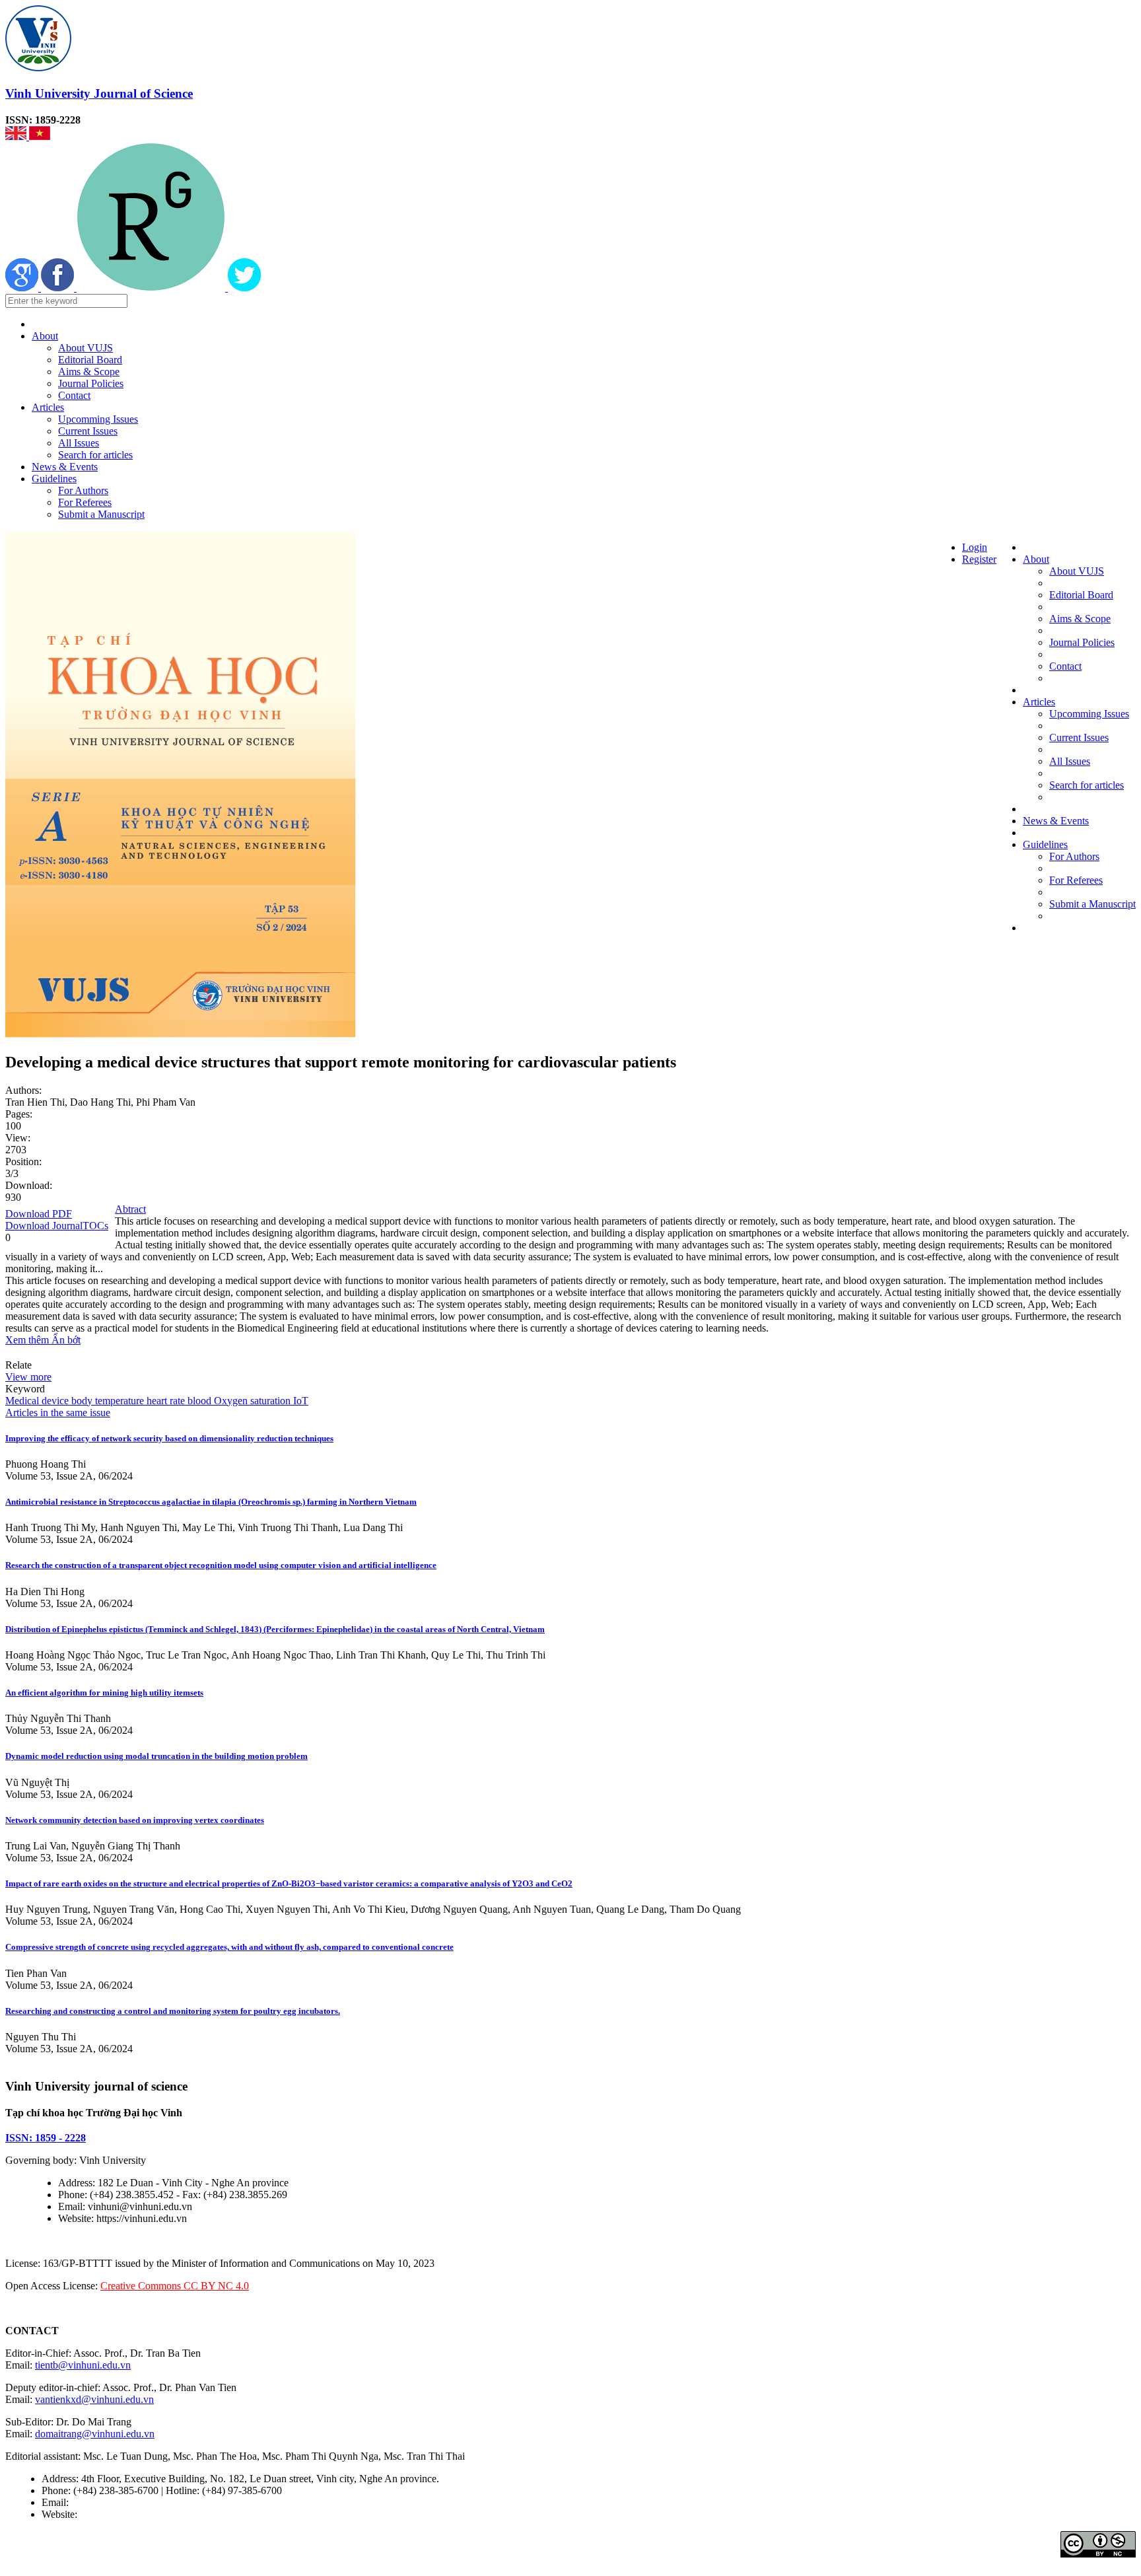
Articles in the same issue (58, 1413)
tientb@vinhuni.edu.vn (83, 2365)
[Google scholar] (23, 288)
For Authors (83, 490)
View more (28, 1377)
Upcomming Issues (98, 419)
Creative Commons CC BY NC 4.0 (175, 2286)
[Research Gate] (152, 288)
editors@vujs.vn (105, 2502)
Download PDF (39, 1214)
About (45, 336)
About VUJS (86, 348)
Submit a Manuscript (101, 514)
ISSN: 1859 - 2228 (46, 2138)
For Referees (85, 502)
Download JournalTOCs (57, 1226)
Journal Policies (91, 383)
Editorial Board (90, 360)
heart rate (164, 1401)
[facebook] (59, 288)
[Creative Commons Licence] (1098, 2554)
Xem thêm (28, 1340)
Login (975, 547)
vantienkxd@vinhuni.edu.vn (94, 2399)
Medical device (37, 1401)
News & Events (65, 467)
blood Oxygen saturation (238, 1401)
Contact (74, 395)
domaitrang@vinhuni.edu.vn (95, 2434)
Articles (48, 407)
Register (979, 559)
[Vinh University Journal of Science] (38, 68)
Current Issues (88, 431)
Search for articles (95, 455)
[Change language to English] (17, 136)
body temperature (106, 1401)
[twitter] (244, 288)
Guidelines (54, 479)
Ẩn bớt (66, 1340)
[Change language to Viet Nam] (40, 136)
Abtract (130, 1209)
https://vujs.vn (109, 2514)
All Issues (79, 443)
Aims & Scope (89, 372)
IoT (299, 1401)
